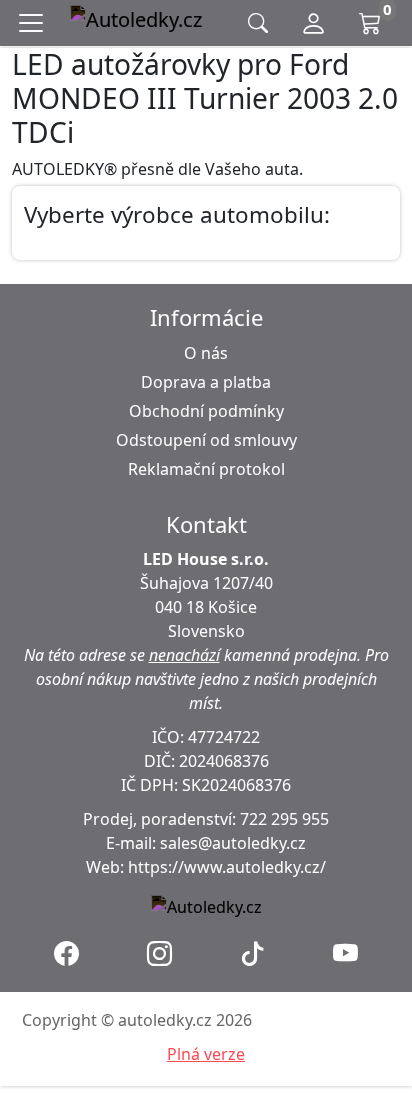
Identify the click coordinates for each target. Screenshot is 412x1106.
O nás (206, 353)
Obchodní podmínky (206, 411)
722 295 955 (284, 819)
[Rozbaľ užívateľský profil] (313, 23)
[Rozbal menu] (35, 23)
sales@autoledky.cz (233, 843)
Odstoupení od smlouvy (206, 440)
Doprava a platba (206, 382)
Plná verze (206, 1054)
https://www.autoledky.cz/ (227, 867)
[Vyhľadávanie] (258, 23)
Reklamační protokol (206, 469)
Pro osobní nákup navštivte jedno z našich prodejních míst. (212, 679)
